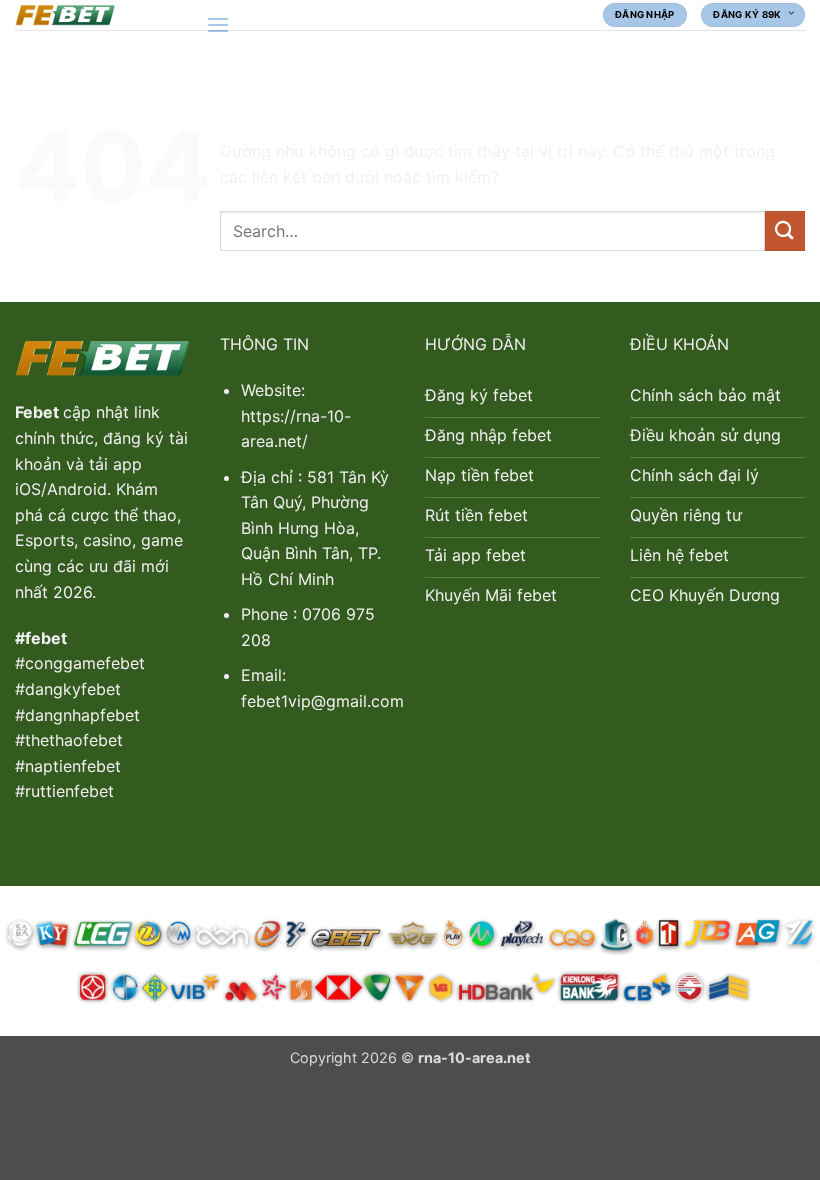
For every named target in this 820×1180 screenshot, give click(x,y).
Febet (39, 412)
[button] (218, 24)
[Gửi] (785, 230)
